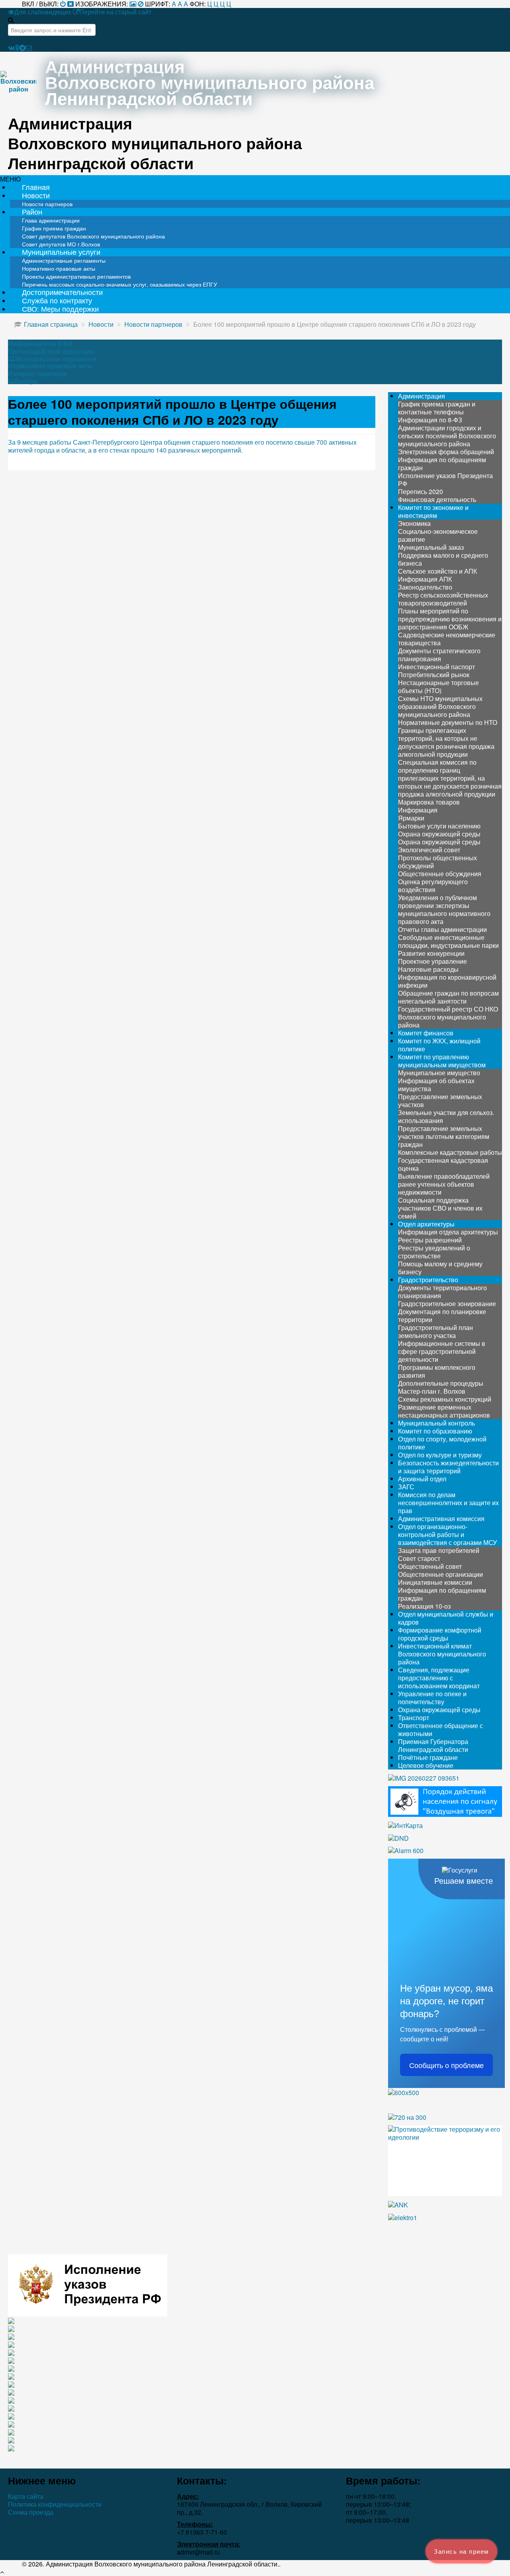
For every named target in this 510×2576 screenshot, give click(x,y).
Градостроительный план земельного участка (435, 1331)
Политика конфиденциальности (55, 2504)
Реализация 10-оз (424, 1606)
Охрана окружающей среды (439, 834)
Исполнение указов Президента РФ (445, 479)
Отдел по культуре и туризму (440, 1455)
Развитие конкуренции (431, 953)
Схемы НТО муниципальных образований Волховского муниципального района (440, 706)
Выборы (26, 381)
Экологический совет (429, 850)
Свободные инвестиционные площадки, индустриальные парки (448, 941)
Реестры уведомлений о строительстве (434, 1252)
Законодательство (425, 587)
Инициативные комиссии (435, 1582)
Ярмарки (411, 818)
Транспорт (414, 1718)
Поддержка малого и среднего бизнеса (443, 559)
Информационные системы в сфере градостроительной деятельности (442, 1351)
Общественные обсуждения (440, 874)
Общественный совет (430, 1566)
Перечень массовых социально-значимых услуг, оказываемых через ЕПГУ (120, 284)
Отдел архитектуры (426, 1224)
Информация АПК (425, 579)
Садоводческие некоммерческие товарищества (447, 639)
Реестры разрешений (430, 1240)
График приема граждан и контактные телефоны (437, 408)
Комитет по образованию (435, 1431)
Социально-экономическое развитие (438, 535)
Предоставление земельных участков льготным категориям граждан (444, 1136)
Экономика (414, 523)
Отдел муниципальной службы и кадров (446, 1618)
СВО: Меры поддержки (60, 309)
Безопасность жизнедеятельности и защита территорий (448, 1467)
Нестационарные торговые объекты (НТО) (438, 686)
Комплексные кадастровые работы (450, 1152)
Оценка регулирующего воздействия (433, 886)
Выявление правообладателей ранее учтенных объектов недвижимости (444, 1184)
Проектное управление (433, 961)
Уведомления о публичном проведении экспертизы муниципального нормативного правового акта (444, 909)
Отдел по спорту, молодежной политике (442, 1443)
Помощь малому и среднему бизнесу (440, 1268)
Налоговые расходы (428, 969)
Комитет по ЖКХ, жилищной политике (439, 1045)
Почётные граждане (428, 1757)
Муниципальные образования (56, 359)
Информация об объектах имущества (436, 1085)
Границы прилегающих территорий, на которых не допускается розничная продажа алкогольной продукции (446, 742)
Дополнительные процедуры (441, 1383)
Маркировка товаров (429, 802)
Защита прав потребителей (439, 1550)
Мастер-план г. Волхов (432, 1391)
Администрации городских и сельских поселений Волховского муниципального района (447, 436)
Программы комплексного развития (437, 1371)
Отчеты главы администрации (442, 929)
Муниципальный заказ (431, 547)
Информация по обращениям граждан (442, 464)
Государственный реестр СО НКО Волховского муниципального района (448, 1017)
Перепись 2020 (421, 491)
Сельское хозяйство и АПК (437, 571)
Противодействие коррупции (51, 352)
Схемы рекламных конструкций (445, 1399)
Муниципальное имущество (439, 1073)
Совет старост (419, 1558)
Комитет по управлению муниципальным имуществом (442, 1061)
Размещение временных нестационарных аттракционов (444, 1411)
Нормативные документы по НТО (448, 722)
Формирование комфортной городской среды (440, 1634)
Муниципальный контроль (436, 1423)
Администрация (422, 396)
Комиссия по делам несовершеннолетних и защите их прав (448, 1503)
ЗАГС (406, 1487)
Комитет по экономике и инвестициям (433, 511)
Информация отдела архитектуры (448, 1232)
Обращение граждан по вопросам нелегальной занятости (448, 997)
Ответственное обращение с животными (440, 1729)
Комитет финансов (426, 1033)
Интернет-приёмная (38, 374)
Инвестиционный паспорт (436, 667)
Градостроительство (428, 1280)
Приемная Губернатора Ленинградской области (433, 1745)
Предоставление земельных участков (440, 1101)
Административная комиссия (441, 1518)
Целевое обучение (426, 1765)
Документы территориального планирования (442, 1292)
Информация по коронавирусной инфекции (447, 981)
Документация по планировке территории (442, 1315)
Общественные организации (440, 1574)
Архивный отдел (422, 1479)
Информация (418, 810)
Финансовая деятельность (437, 499)
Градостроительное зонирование (447, 1304)
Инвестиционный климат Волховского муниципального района (442, 1654)
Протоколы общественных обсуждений (437, 862)
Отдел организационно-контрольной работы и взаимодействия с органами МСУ (447, 1534)
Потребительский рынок (434, 675)
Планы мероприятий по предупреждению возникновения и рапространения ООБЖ (450, 619)
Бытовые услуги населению (439, 826)
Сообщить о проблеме (446, 2065)
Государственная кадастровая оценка (443, 1164)
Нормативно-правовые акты (50, 366)
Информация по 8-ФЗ (40, 344)
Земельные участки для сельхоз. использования (446, 1116)
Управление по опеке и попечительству (432, 1698)
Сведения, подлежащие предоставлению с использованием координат (439, 1678)
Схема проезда (31, 2512)
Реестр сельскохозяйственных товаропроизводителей (443, 599)
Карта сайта (26, 2496)
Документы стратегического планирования (439, 655)
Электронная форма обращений (446, 452)
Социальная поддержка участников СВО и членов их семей (440, 1208)
